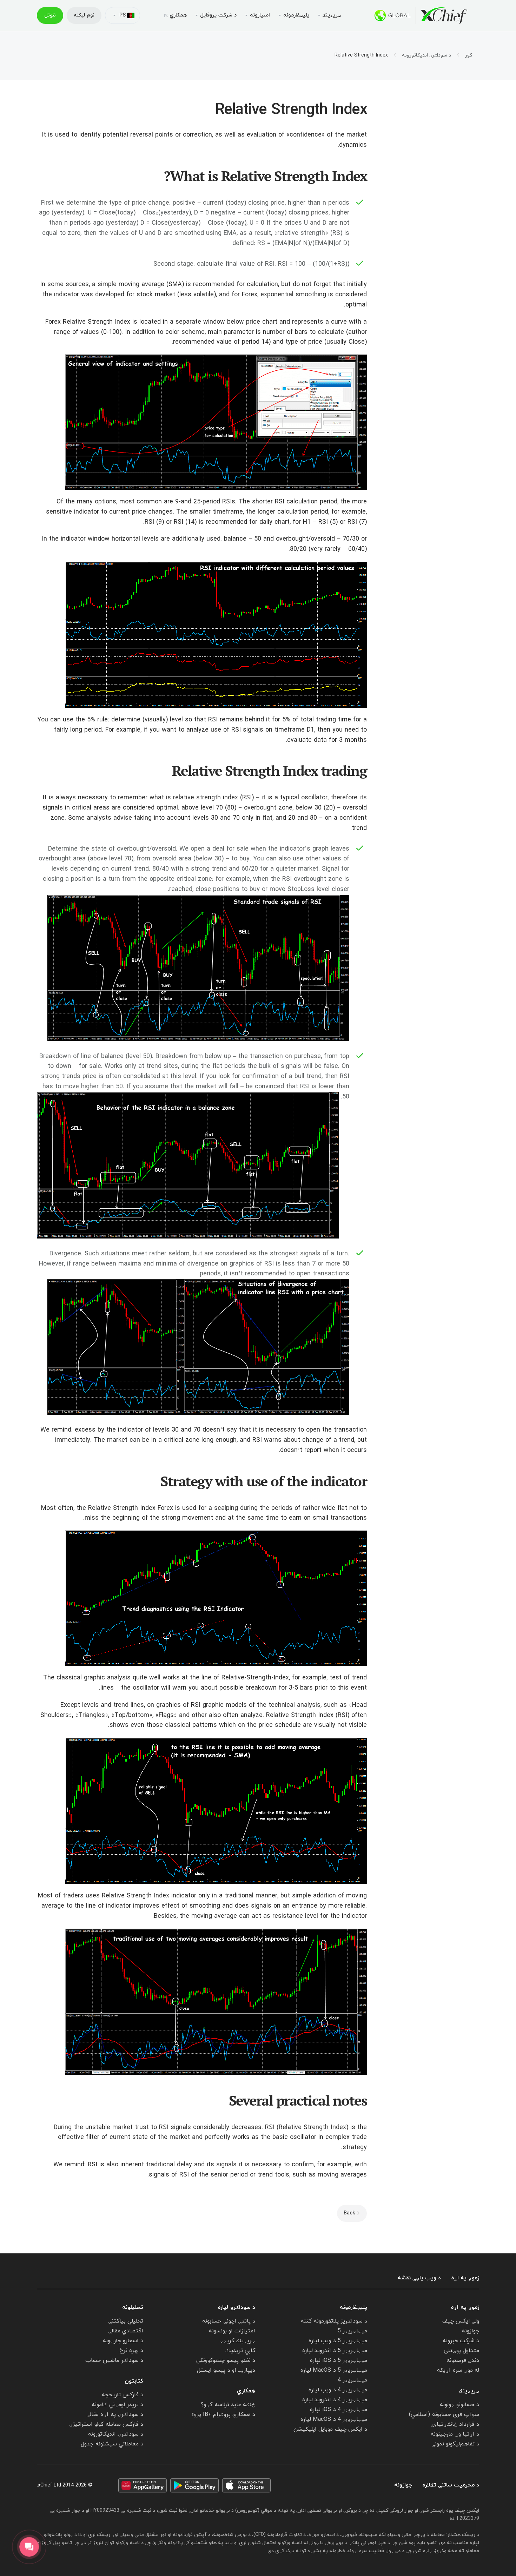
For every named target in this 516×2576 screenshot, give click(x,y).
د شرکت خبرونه (461, 2341)
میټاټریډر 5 (352, 2331)
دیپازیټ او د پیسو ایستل (226, 2370)
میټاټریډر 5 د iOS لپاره (339, 2360)
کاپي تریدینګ (240, 2351)
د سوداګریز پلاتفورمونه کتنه (334, 2321)
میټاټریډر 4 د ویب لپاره (338, 2390)
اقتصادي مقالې (126, 2331)
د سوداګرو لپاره (237, 2307)
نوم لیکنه (84, 15)
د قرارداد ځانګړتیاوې (455, 2424)
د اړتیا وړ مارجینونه (455, 2434)
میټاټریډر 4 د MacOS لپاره (334, 2419)
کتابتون (134, 2381)
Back (349, 2213)
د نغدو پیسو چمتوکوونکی (226, 2360)
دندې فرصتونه (463, 2360)
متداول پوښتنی (461, 2351)
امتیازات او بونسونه (232, 2331)
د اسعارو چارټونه (123, 2341)
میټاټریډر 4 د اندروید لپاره (335, 2400)
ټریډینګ (469, 2391)
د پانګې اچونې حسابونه (229, 2321)
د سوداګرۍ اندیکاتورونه (426, 55)
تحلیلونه (133, 2307)
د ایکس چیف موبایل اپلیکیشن (330, 2429)
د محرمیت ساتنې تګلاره (451, 2485)
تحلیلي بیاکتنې (126, 2321)
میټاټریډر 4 (352, 2380)
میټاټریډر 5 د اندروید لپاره (335, 2351)
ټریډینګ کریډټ (237, 2341)
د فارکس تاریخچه (123, 2395)
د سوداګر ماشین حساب (114, 2360)
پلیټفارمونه (353, 2307)
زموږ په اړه (465, 2278)
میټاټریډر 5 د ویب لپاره (338, 2341)
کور (469, 55)
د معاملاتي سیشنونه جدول (112, 2444)
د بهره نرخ (131, 2351)
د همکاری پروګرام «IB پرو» (223, 2415)
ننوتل (50, 15)
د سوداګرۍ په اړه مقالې (115, 2415)
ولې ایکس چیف (461, 2321)
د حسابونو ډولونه (459, 2405)
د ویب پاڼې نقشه (419, 2278)
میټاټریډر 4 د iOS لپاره (339, 2410)
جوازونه (471, 2331)
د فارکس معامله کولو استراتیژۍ (106, 2424)
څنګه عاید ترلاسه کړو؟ (228, 2405)
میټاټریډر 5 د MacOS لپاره (334, 2370)
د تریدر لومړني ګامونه (117, 2405)
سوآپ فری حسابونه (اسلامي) (444, 2415)
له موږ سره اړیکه (458, 2370)
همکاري (178, 15)
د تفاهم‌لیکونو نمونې (455, 2444)
